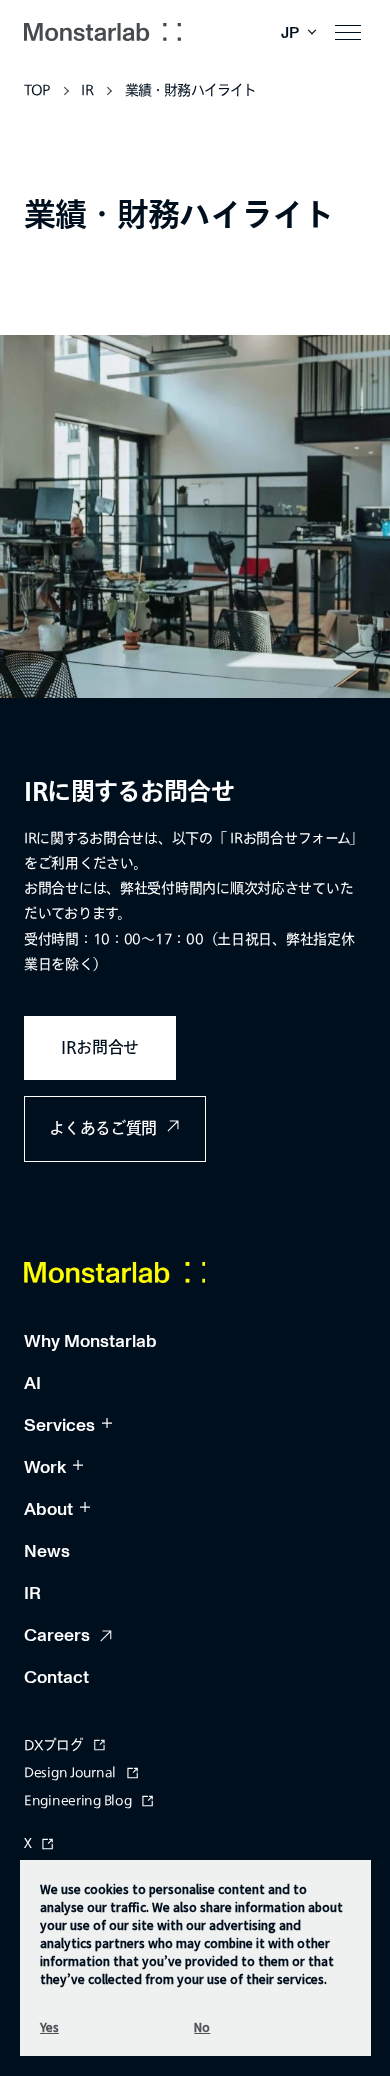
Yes (49, 2026)
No (202, 2026)
